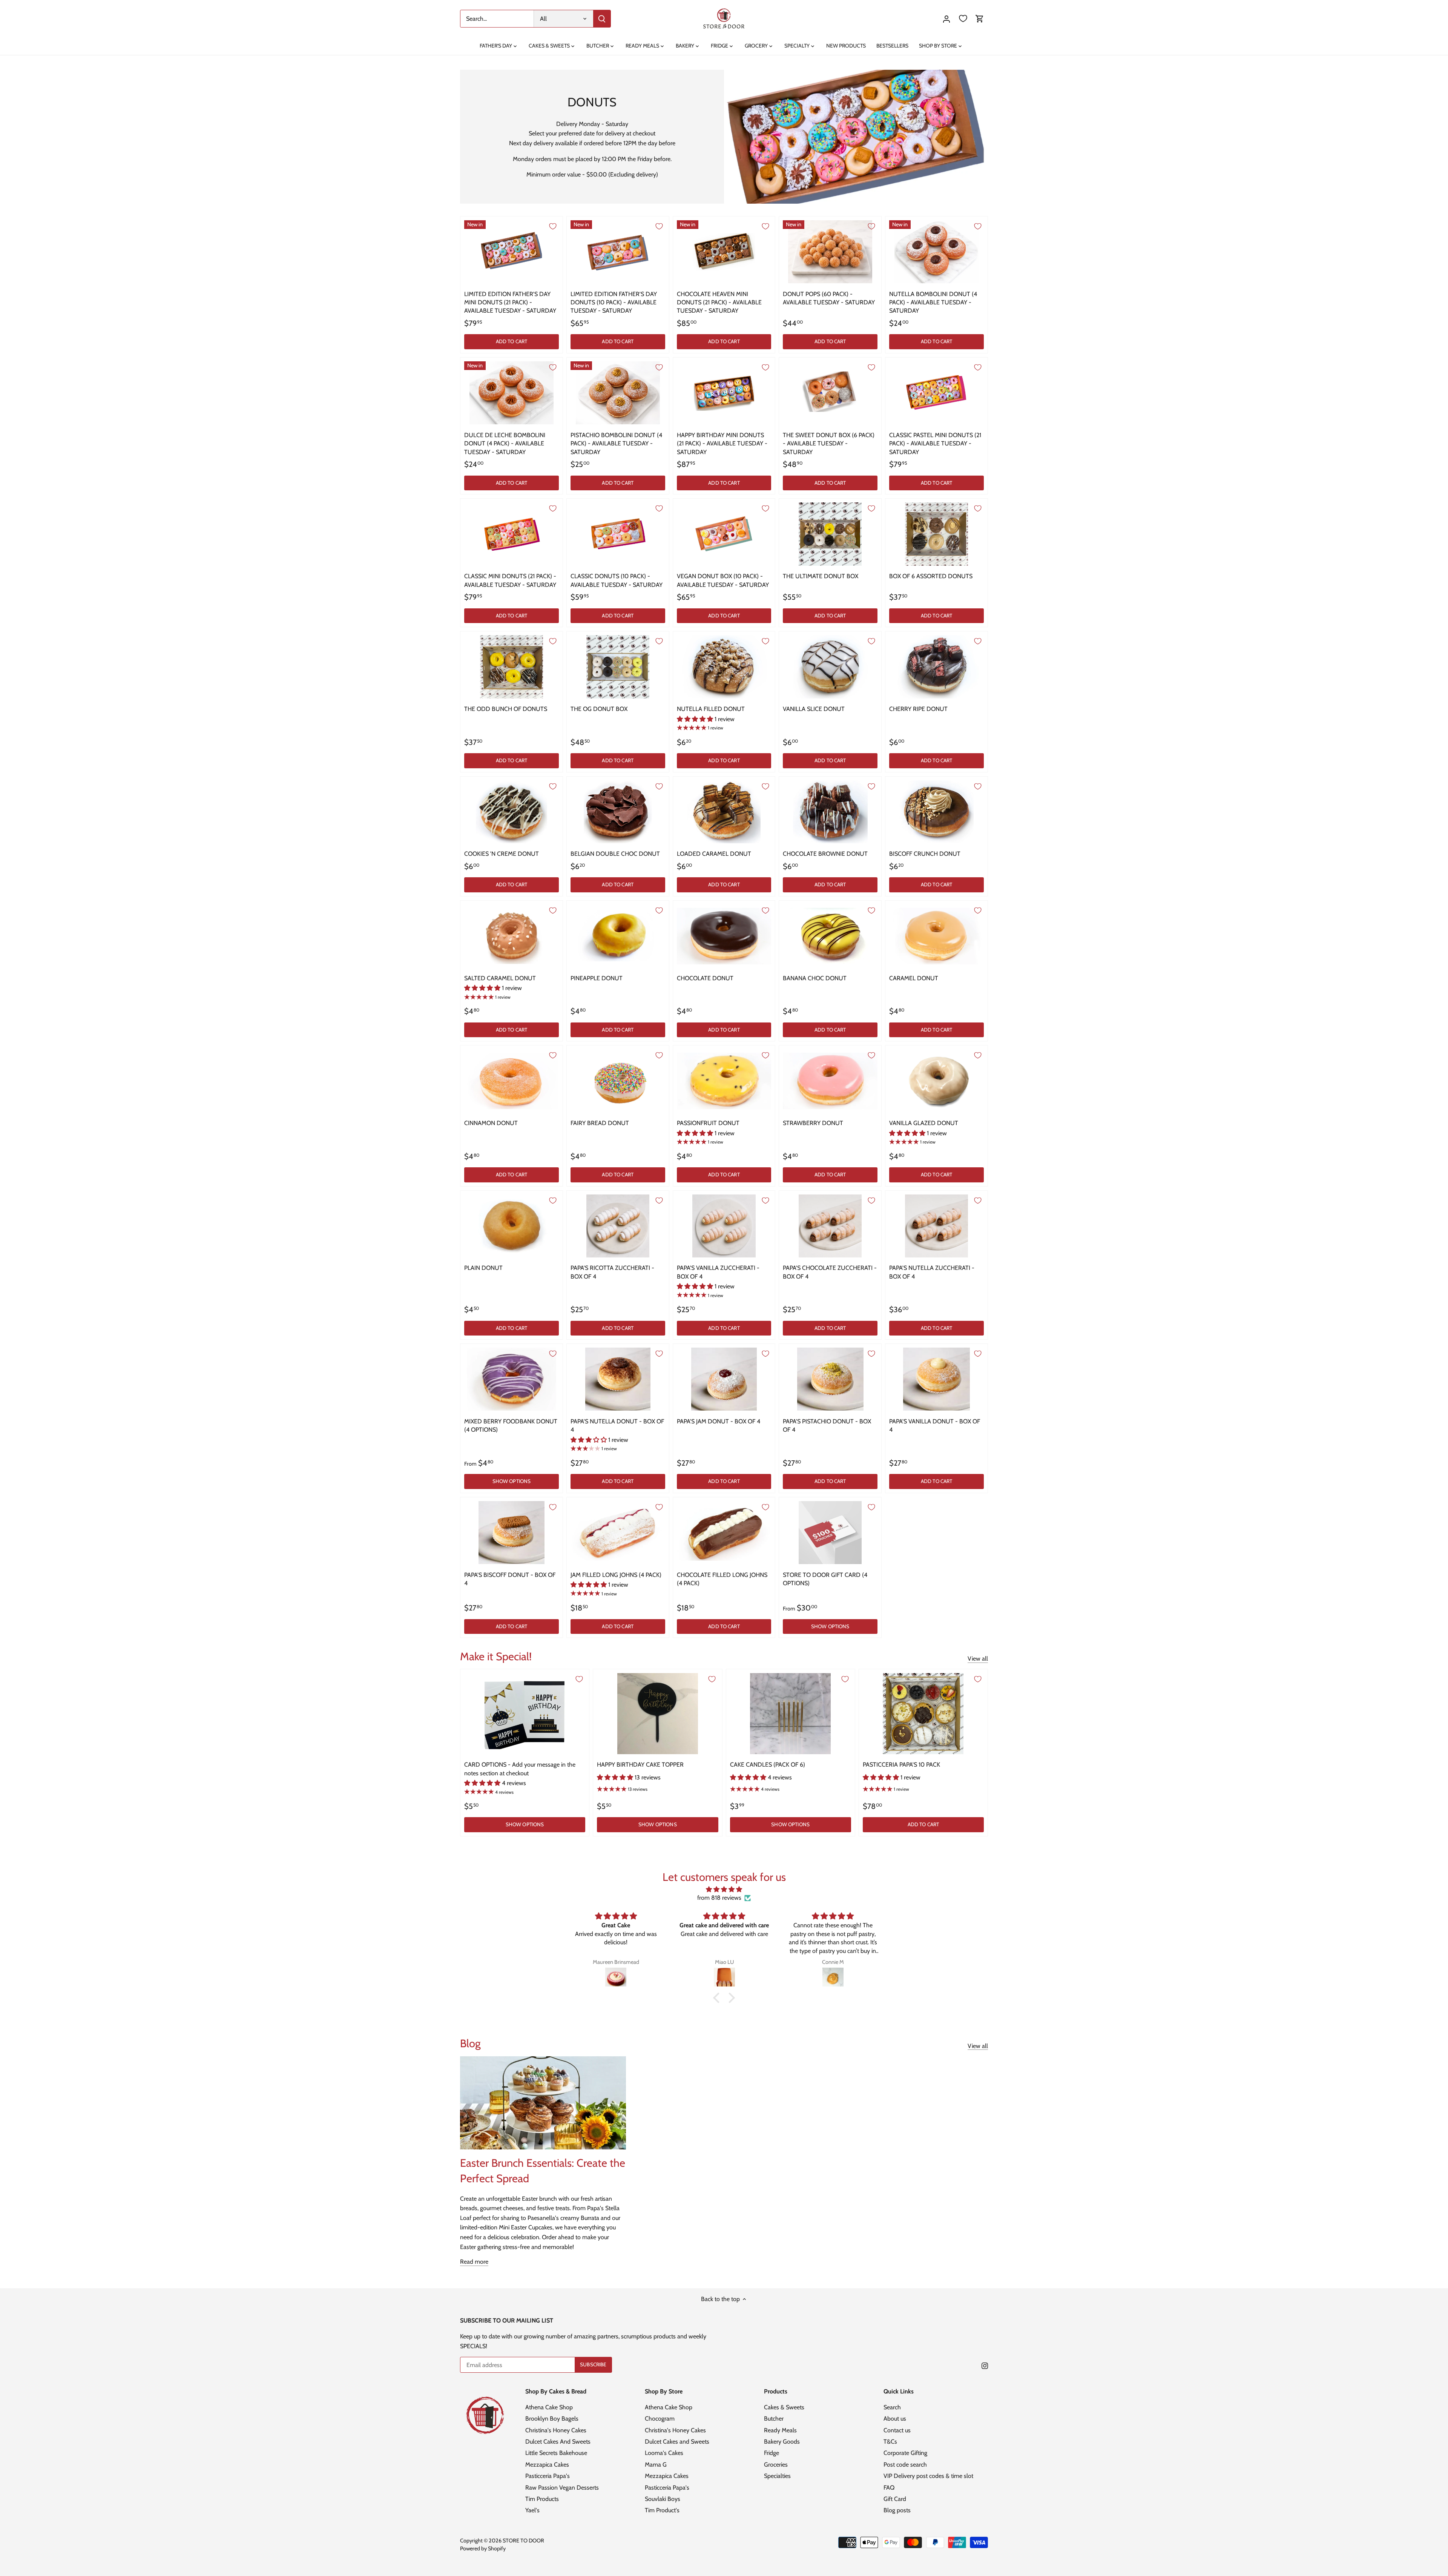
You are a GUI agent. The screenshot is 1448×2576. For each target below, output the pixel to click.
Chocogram (660, 2419)
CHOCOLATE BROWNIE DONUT (825, 854)
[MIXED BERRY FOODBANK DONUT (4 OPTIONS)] (512, 1379)
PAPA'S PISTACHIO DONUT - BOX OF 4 (827, 1425)
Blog (470, 2043)
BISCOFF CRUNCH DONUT (925, 854)
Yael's (532, 2510)
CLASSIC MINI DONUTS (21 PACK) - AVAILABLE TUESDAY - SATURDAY (510, 580)
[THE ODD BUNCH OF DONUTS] (512, 667)
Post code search (905, 2465)
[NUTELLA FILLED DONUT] (724, 667)
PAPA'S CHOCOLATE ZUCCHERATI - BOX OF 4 (830, 1272)
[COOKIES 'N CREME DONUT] (512, 812)
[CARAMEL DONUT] (936, 936)
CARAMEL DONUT (914, 978)
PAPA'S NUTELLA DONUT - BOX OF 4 (617, 1425)
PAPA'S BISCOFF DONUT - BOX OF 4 (510, 1579)
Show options (512, 1481)
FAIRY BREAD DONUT (600, 1123)
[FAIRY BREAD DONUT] (618, 1081)
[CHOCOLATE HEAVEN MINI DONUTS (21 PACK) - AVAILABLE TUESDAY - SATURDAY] (724, 252)
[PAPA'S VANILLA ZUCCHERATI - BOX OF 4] (724, 1226)
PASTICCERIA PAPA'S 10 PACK (901, 1765)
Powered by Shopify (483, 2548)
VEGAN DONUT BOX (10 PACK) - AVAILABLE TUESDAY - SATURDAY (723, 580)
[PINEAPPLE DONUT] (618, 936)
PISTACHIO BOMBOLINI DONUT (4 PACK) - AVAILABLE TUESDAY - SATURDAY (616, 444)
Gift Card (895, 2499)
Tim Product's (662, 2510)
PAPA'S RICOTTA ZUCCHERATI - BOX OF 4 (612, 1272)
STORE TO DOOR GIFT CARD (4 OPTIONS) (825, 1579)
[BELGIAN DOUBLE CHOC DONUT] (618, 812)
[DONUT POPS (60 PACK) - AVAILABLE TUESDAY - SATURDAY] (830, 252)
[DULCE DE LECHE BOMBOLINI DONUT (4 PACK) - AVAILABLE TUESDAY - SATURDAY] (512, 393)
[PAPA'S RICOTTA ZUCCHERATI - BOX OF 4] (618, 1226)
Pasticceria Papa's (548, 2476)
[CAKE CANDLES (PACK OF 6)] (791, 1713)
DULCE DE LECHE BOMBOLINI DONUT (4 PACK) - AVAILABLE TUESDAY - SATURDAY (505, 444)
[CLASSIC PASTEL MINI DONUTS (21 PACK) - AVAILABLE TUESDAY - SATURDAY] (936, 393)
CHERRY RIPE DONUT (918, 709)
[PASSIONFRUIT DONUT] (724, 1081)
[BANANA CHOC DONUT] (830, 936)
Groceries (776, 2465)
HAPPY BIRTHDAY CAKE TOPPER (640, 1765)
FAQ (889, 2488)
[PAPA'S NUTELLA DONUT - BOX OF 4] (618, 1379)
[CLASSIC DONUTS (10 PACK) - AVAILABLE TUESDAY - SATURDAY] (618, 534)
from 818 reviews (719, 1898)
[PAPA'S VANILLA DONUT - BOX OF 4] (936, 1379)
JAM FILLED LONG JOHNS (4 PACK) (616, 1575)
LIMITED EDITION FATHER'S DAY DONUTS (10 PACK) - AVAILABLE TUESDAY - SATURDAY (614, 302)
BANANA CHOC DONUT (815, 978)
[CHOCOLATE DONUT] (724, 936)
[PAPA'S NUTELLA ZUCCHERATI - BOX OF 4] (936, 1226)
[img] (724, 1889)
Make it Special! (496, 1656)
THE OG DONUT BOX (599, 709)
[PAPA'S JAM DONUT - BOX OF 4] (724, 1379)
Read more (474, 2262)
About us (895, 2419)
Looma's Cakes (664, 2453)
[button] (718, 1998)
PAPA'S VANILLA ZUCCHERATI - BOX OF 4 (718, 1272)
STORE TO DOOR (523, 2541)
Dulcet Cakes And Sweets (558, 2442)
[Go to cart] (980, 19)
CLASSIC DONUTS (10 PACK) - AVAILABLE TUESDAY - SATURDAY (617, 580)
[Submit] (602, 19)
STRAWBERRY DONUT (813, 1123)
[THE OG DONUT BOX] (618, 667)
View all (978, 1659)
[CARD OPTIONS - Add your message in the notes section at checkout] (525, 1713)
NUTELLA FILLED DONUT (711, 709)
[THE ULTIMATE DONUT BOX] (830, 534)
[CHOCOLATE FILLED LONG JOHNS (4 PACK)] (724, 1533)
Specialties (777, 2476)
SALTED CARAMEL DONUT (500, 978)
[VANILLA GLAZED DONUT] (936, 1081)
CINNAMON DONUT (491, 1123)
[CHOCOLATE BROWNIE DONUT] (830, 812)
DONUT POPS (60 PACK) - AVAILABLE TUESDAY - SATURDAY (829, 298)
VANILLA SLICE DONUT (814, 709)
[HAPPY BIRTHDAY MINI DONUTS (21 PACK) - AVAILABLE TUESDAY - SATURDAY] (724, 393)
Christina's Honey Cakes (556, 2430)
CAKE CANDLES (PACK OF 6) (768, 1765)
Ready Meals (780, 2430)
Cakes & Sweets (784, 2407)
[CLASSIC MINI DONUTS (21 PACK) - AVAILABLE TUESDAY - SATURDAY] (512, 534)
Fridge (772, 2453)
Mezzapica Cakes (547, 2465)
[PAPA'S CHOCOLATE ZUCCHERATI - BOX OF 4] (830, 1226)
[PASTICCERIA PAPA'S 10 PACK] (923, 1713)
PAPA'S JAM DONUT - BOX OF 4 (719, 1421)
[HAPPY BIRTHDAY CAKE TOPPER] (657, 1713)
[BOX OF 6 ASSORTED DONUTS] (936, 534)
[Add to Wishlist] (553, 226)
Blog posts (897, 2510)
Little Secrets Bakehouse (556, 2453)
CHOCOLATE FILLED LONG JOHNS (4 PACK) (722, 1579)
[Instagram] (985, 2366)
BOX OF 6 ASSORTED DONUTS (931, 576)
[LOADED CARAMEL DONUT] (724, 812)
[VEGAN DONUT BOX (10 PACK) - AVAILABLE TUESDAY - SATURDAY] (724, 534)
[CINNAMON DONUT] (512, 1081)
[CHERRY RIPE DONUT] (936, 667)
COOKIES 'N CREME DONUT (502, 854)
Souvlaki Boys (663, 2499)
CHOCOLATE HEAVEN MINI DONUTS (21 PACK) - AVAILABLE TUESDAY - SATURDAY (719, 302)
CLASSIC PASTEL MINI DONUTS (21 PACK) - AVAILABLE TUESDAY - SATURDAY (935, 444)
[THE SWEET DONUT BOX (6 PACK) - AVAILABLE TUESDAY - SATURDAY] (830, 393)
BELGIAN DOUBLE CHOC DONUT (615, 854)
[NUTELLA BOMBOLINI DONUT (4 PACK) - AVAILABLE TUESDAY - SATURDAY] (936, 252)
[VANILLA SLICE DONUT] (830, 667)
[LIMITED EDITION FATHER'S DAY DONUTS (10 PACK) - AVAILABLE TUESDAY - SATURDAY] (618, 252)
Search (892, 2407)
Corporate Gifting (905, 2453)
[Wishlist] (963, 19)
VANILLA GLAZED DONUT (924, 1123)
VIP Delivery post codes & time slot (928, 2476)
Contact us (897, 2430)
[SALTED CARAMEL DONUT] (512, 936)
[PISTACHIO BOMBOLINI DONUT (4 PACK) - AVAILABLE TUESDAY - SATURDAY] (618, 393)
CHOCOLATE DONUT (705, 978)
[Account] (946, 19)
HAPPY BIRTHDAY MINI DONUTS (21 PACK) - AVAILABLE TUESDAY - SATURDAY (722, 444)
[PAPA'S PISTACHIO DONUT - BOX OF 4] (830, 1379)
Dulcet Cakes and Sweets (677, 2442)
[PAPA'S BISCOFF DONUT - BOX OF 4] (512, 1533)
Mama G (656, 2465)
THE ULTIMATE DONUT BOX (821, 576)
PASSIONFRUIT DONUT (708, 1123)
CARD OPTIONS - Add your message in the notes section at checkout (520, 1769)
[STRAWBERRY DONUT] (830, 1081)
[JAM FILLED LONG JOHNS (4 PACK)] (618, 1533)
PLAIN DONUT (483, 1268)
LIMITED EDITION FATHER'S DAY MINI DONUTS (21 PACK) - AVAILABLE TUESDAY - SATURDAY (510, 302)
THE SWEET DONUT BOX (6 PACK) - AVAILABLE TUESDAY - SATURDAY (829, 444)
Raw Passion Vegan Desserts (562, 2488)
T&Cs (890, 2442)
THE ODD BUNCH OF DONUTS (506, 709)
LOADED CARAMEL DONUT (714, 854)
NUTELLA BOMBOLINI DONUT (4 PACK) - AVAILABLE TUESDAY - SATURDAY (933, 302)
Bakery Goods (782, 2442)
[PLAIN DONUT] (512, 1226)
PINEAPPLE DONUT (597, 978)
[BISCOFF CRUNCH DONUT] (936, 812)
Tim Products (542, 2499)
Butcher (774, 2419)
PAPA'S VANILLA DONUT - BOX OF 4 (935, 1425)
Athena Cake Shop (549, 2407)
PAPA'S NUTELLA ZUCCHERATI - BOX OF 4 (932, 1272)
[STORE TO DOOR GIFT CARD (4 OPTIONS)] (830, 1533)
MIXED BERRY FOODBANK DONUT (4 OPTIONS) (511, 1425)
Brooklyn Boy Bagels (552, 2419)
